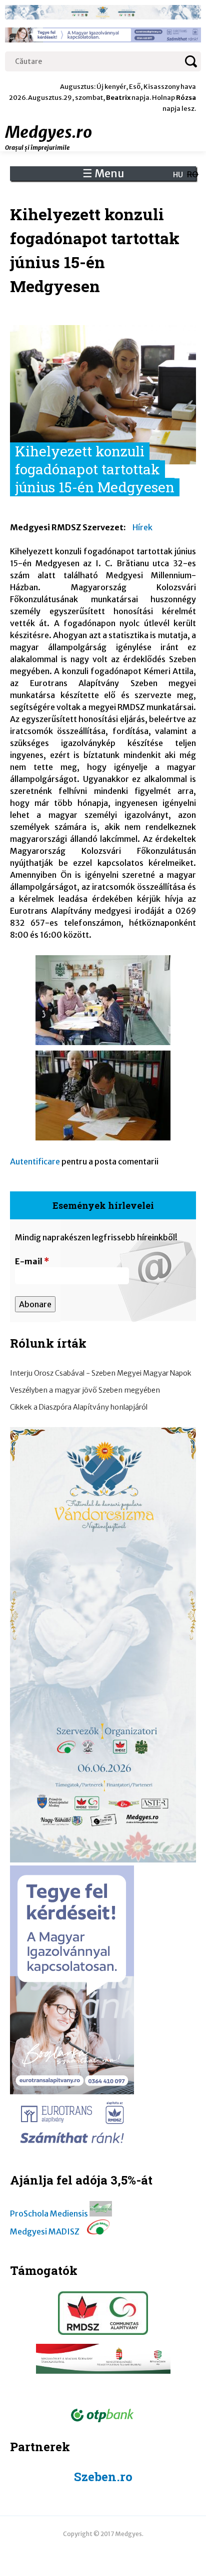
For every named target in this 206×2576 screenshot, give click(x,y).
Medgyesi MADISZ (45, 2231)
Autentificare (35, 1161)
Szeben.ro (103, 2477)
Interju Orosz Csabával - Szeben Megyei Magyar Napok (101, 1373)
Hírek (142, 527)
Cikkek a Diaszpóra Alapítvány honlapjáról (79, 1407)
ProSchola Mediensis (49, 2213)
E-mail (32, 1261)
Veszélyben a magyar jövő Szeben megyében (85, 1390)
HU (178, 175)
